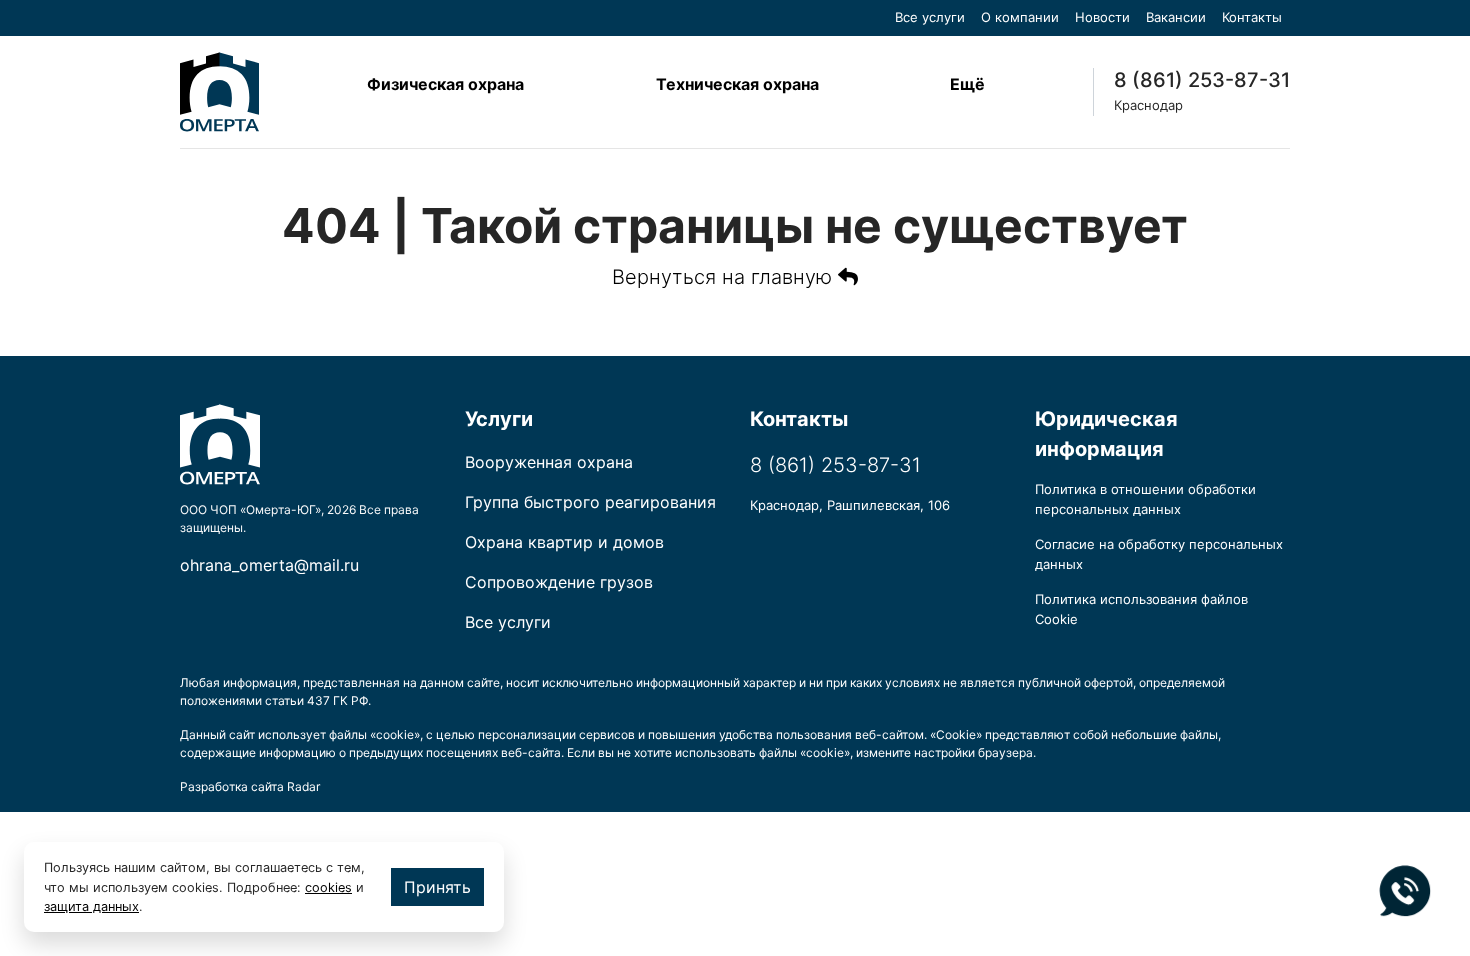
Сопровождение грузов (559, 582)
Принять (437, 887)
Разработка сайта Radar (250, 786)
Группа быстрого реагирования (590, 502)
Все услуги (930, 17)
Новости (1102, 17)
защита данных (91, 906)
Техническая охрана (737, 84)
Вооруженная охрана (549, 462)
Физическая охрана (445, 84)
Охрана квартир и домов (564, 542)
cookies (328, 887)
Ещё (967, 84)
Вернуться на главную (725, 277)
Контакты (1252, 17)
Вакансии (1176, 17)
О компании (1020, 17)
